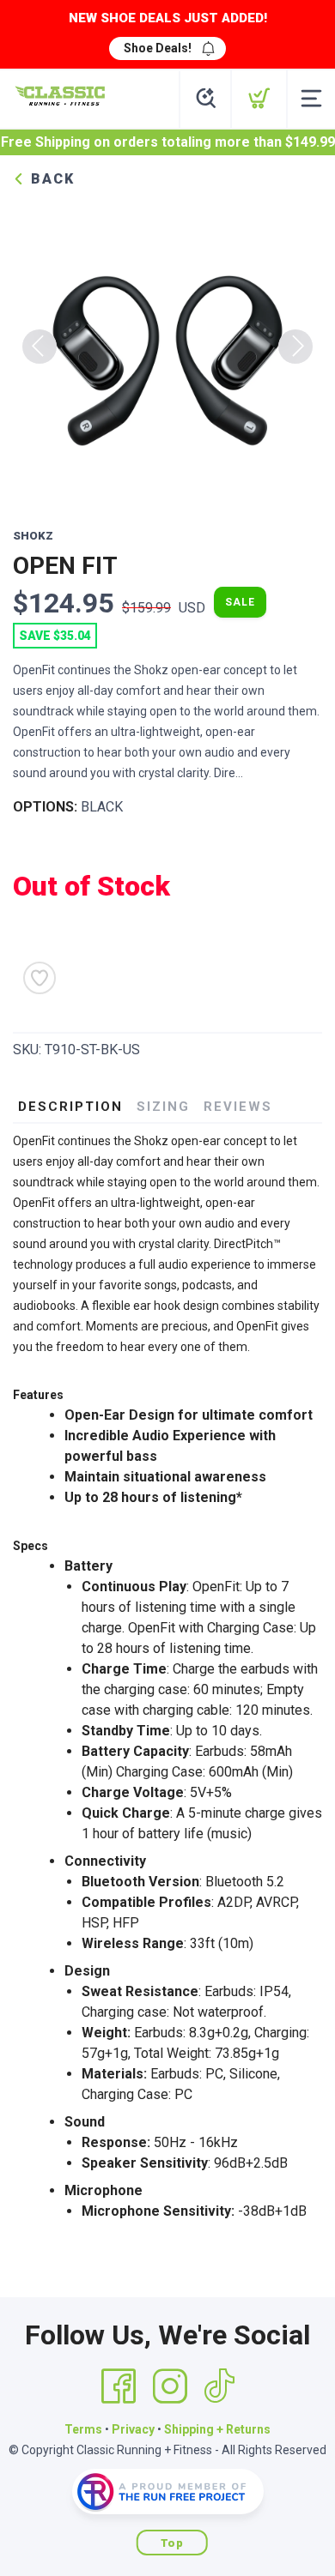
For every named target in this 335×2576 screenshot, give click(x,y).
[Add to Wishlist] (40, 978)
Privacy (133, 2429)
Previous (40, 347)
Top (172, 2543)
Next (295, 347)
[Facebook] (119, 2386)
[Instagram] (170, 2386)
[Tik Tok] (219, 2386)
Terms (83, 2429)
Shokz (33, 536)
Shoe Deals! (158, 48)
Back (50, 179)
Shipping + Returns (217, 2429)
